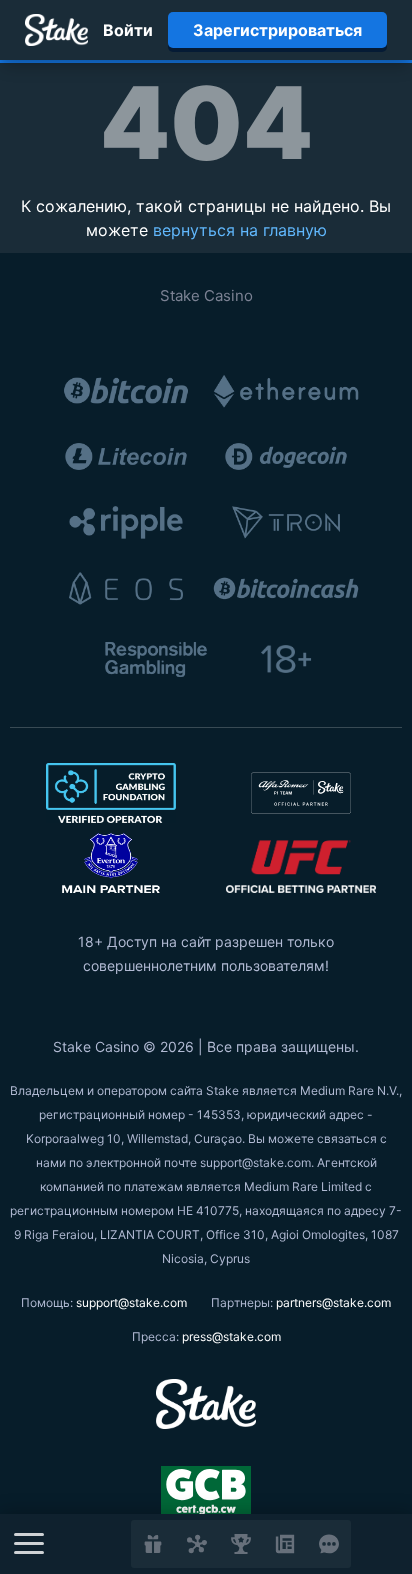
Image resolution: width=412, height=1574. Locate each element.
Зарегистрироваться (277, 30)
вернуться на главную (240, 230)
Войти (128, 30)
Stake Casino (206, 295)
